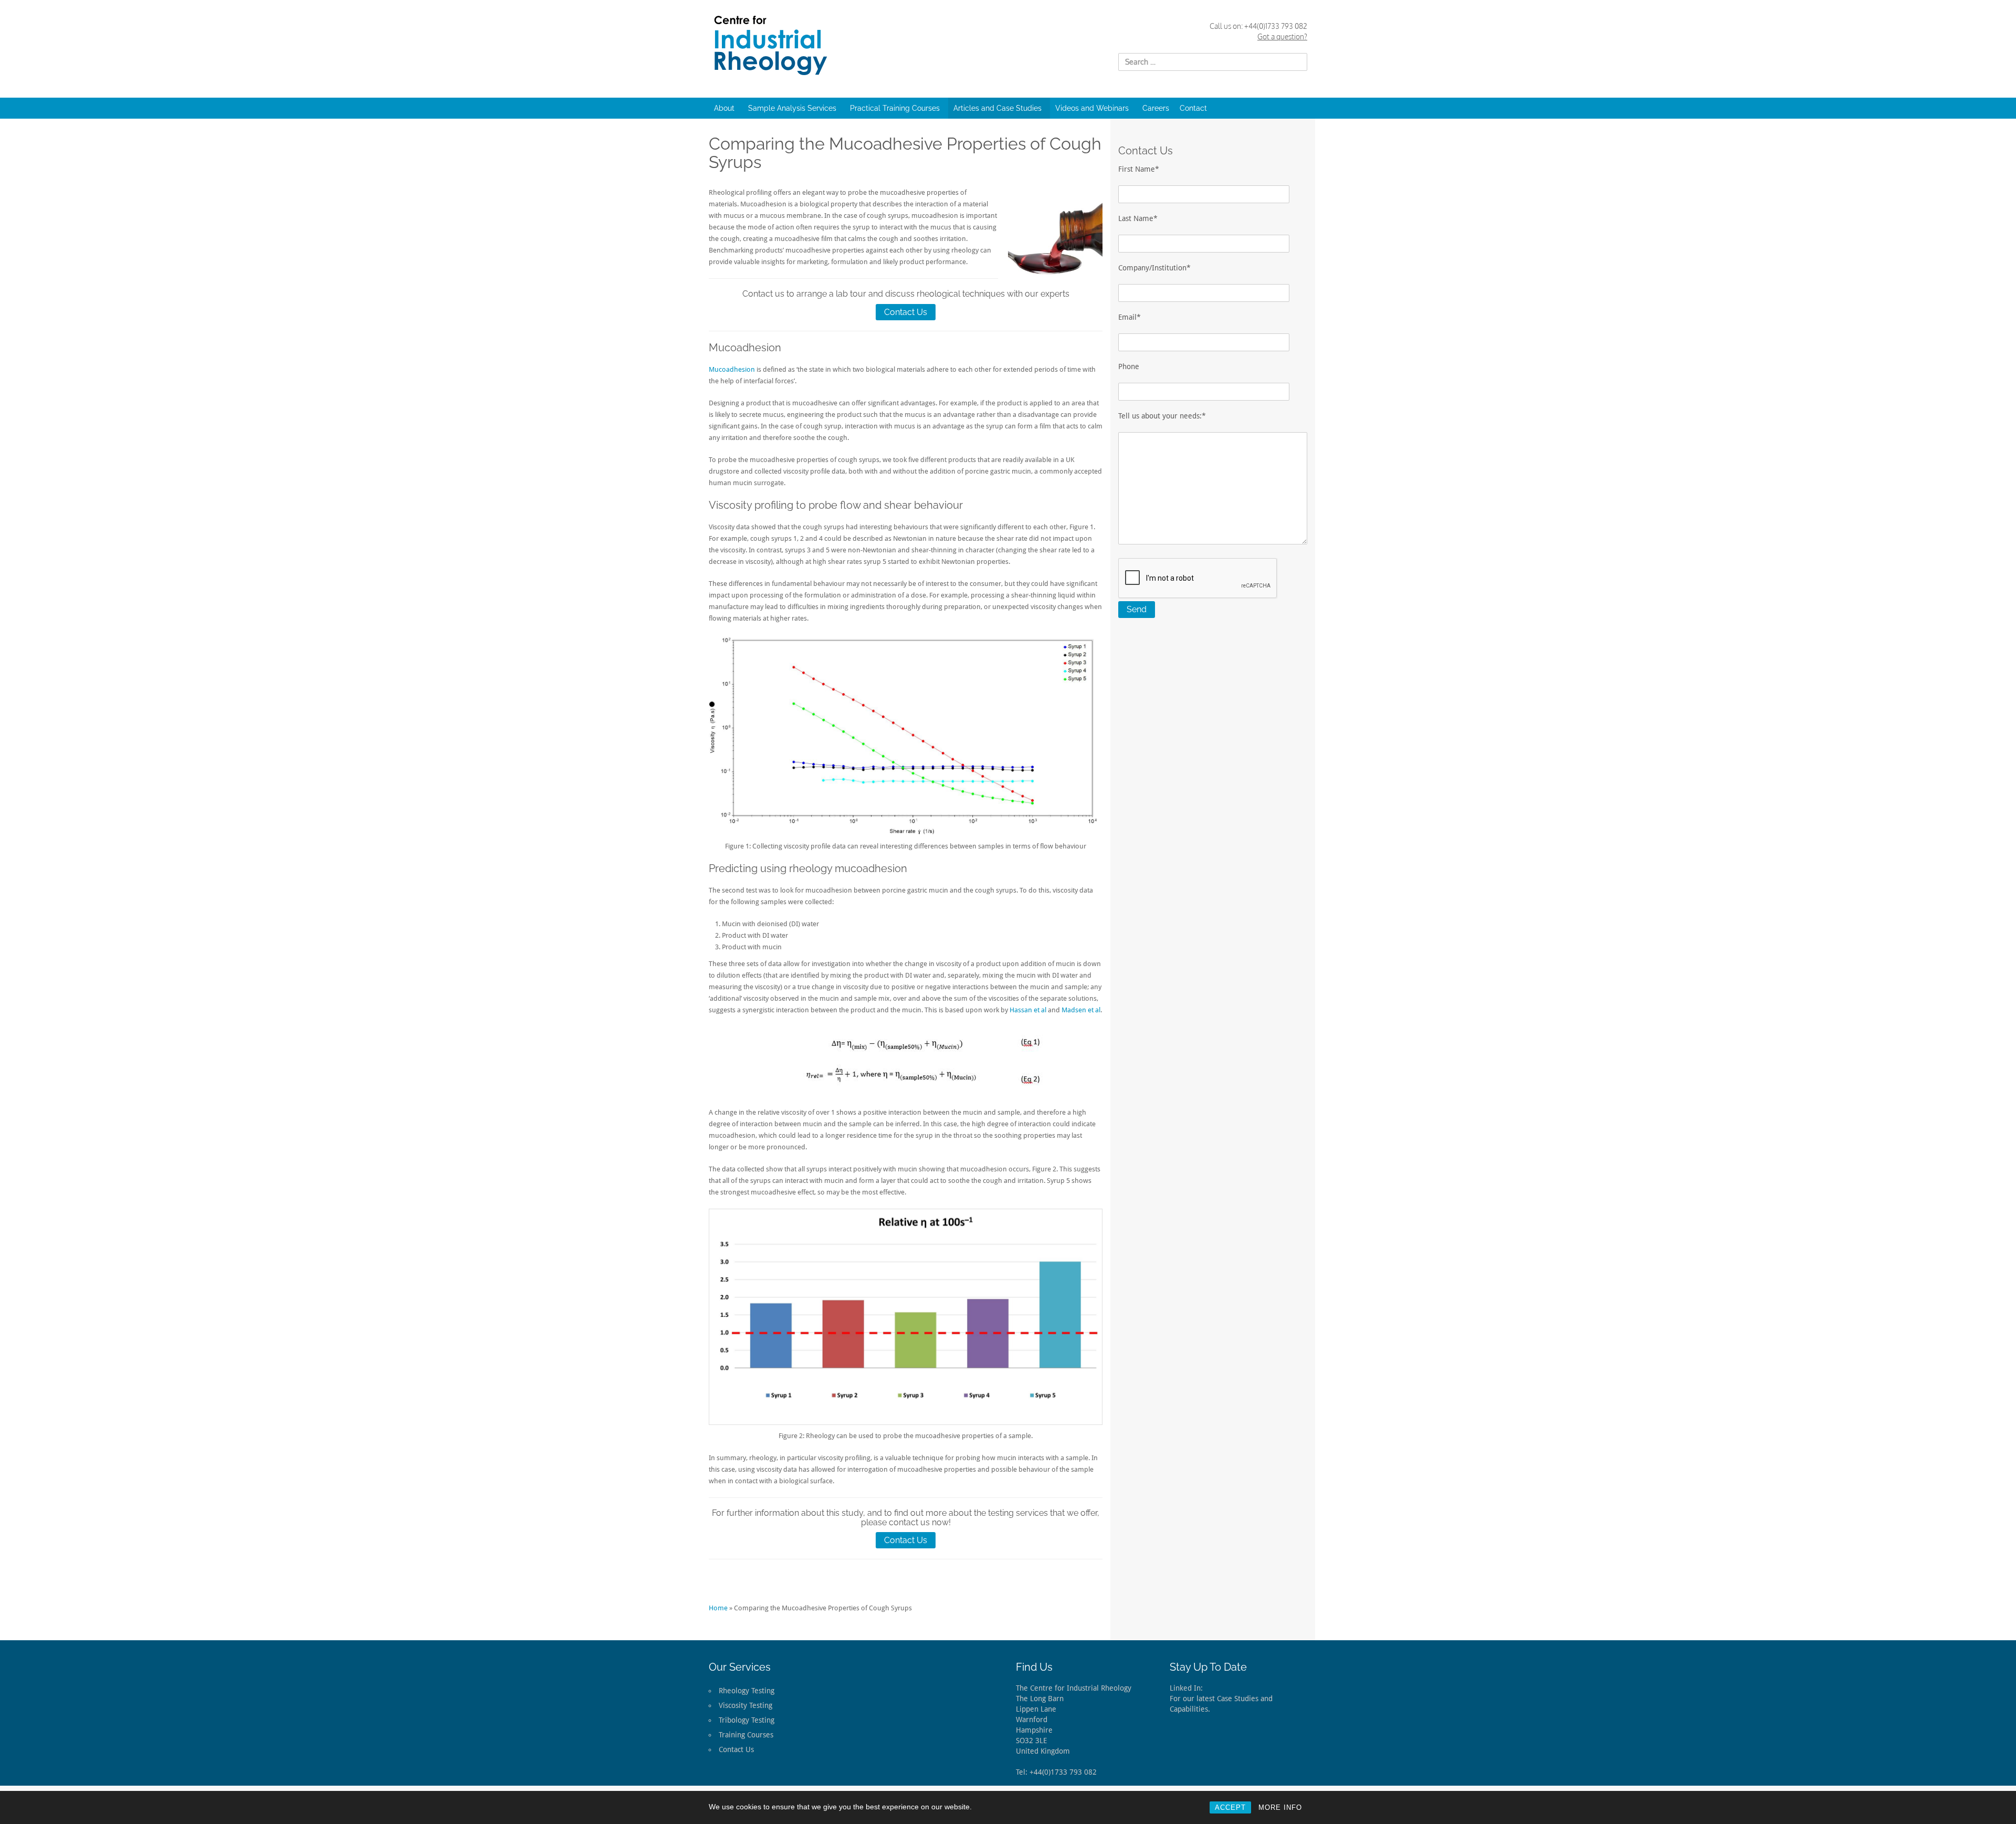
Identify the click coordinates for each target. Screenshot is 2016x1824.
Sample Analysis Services (792, 108)
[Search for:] (1213, 62)
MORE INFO (1280, 1807)
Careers (1156, 108)
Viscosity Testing (745, 1705)
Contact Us (906, 312)
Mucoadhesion (732, 369)
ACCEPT (1230, 1807)
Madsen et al (1081, 1010)
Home (718, 1608)
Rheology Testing (747, 1691)
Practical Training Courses (895, 108)
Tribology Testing (747, 1720)
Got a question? (1282, 36)
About (724, 108)
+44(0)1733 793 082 (1276, 26)
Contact (1193, 108)
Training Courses (746, 1735)
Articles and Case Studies (997, 108)
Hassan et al (1028, 1010)
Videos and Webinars (1092, 108)
